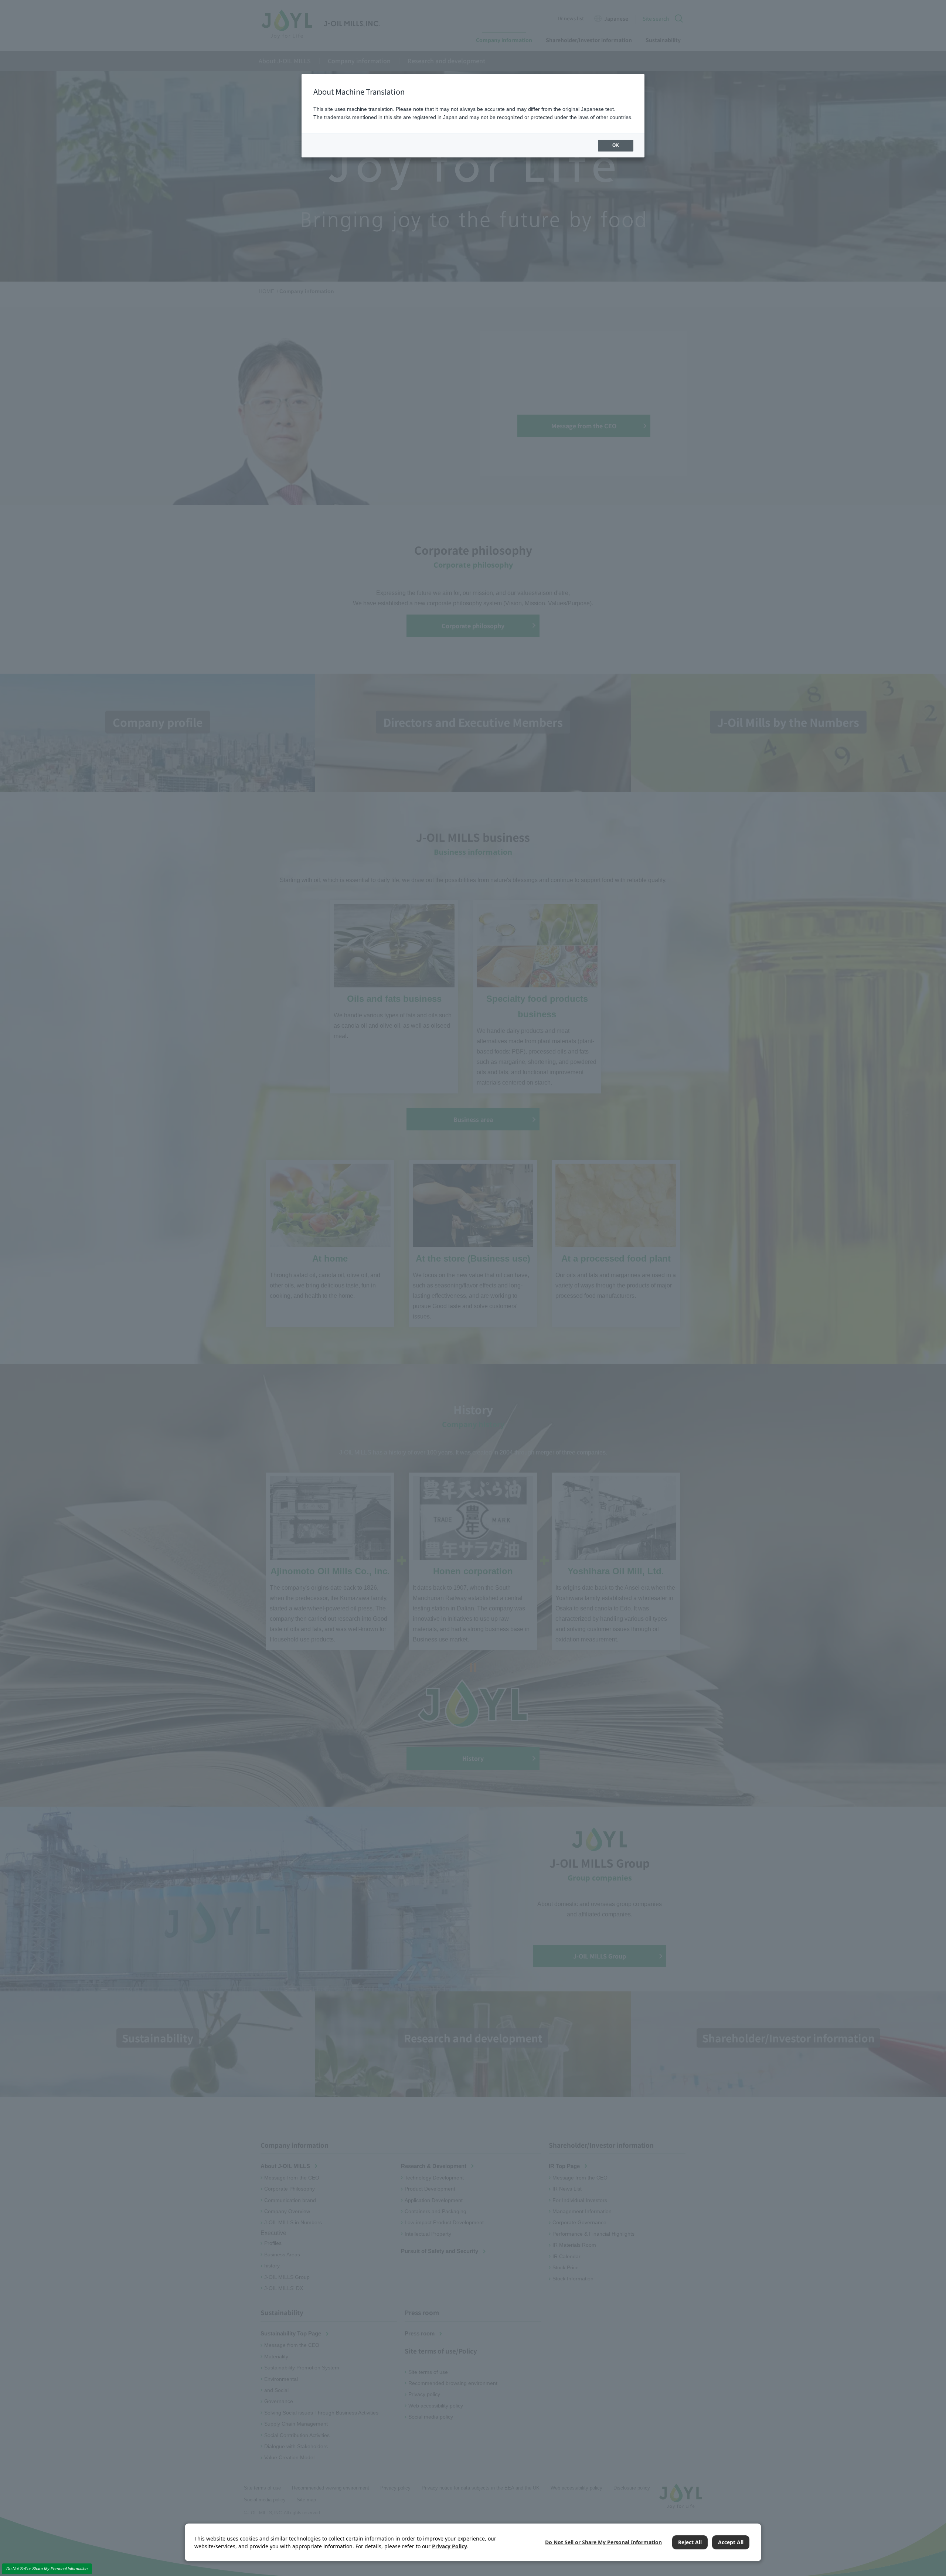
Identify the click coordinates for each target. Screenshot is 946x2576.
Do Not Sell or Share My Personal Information (47, 2569)
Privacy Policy (450, 2546)
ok (616, 145)
